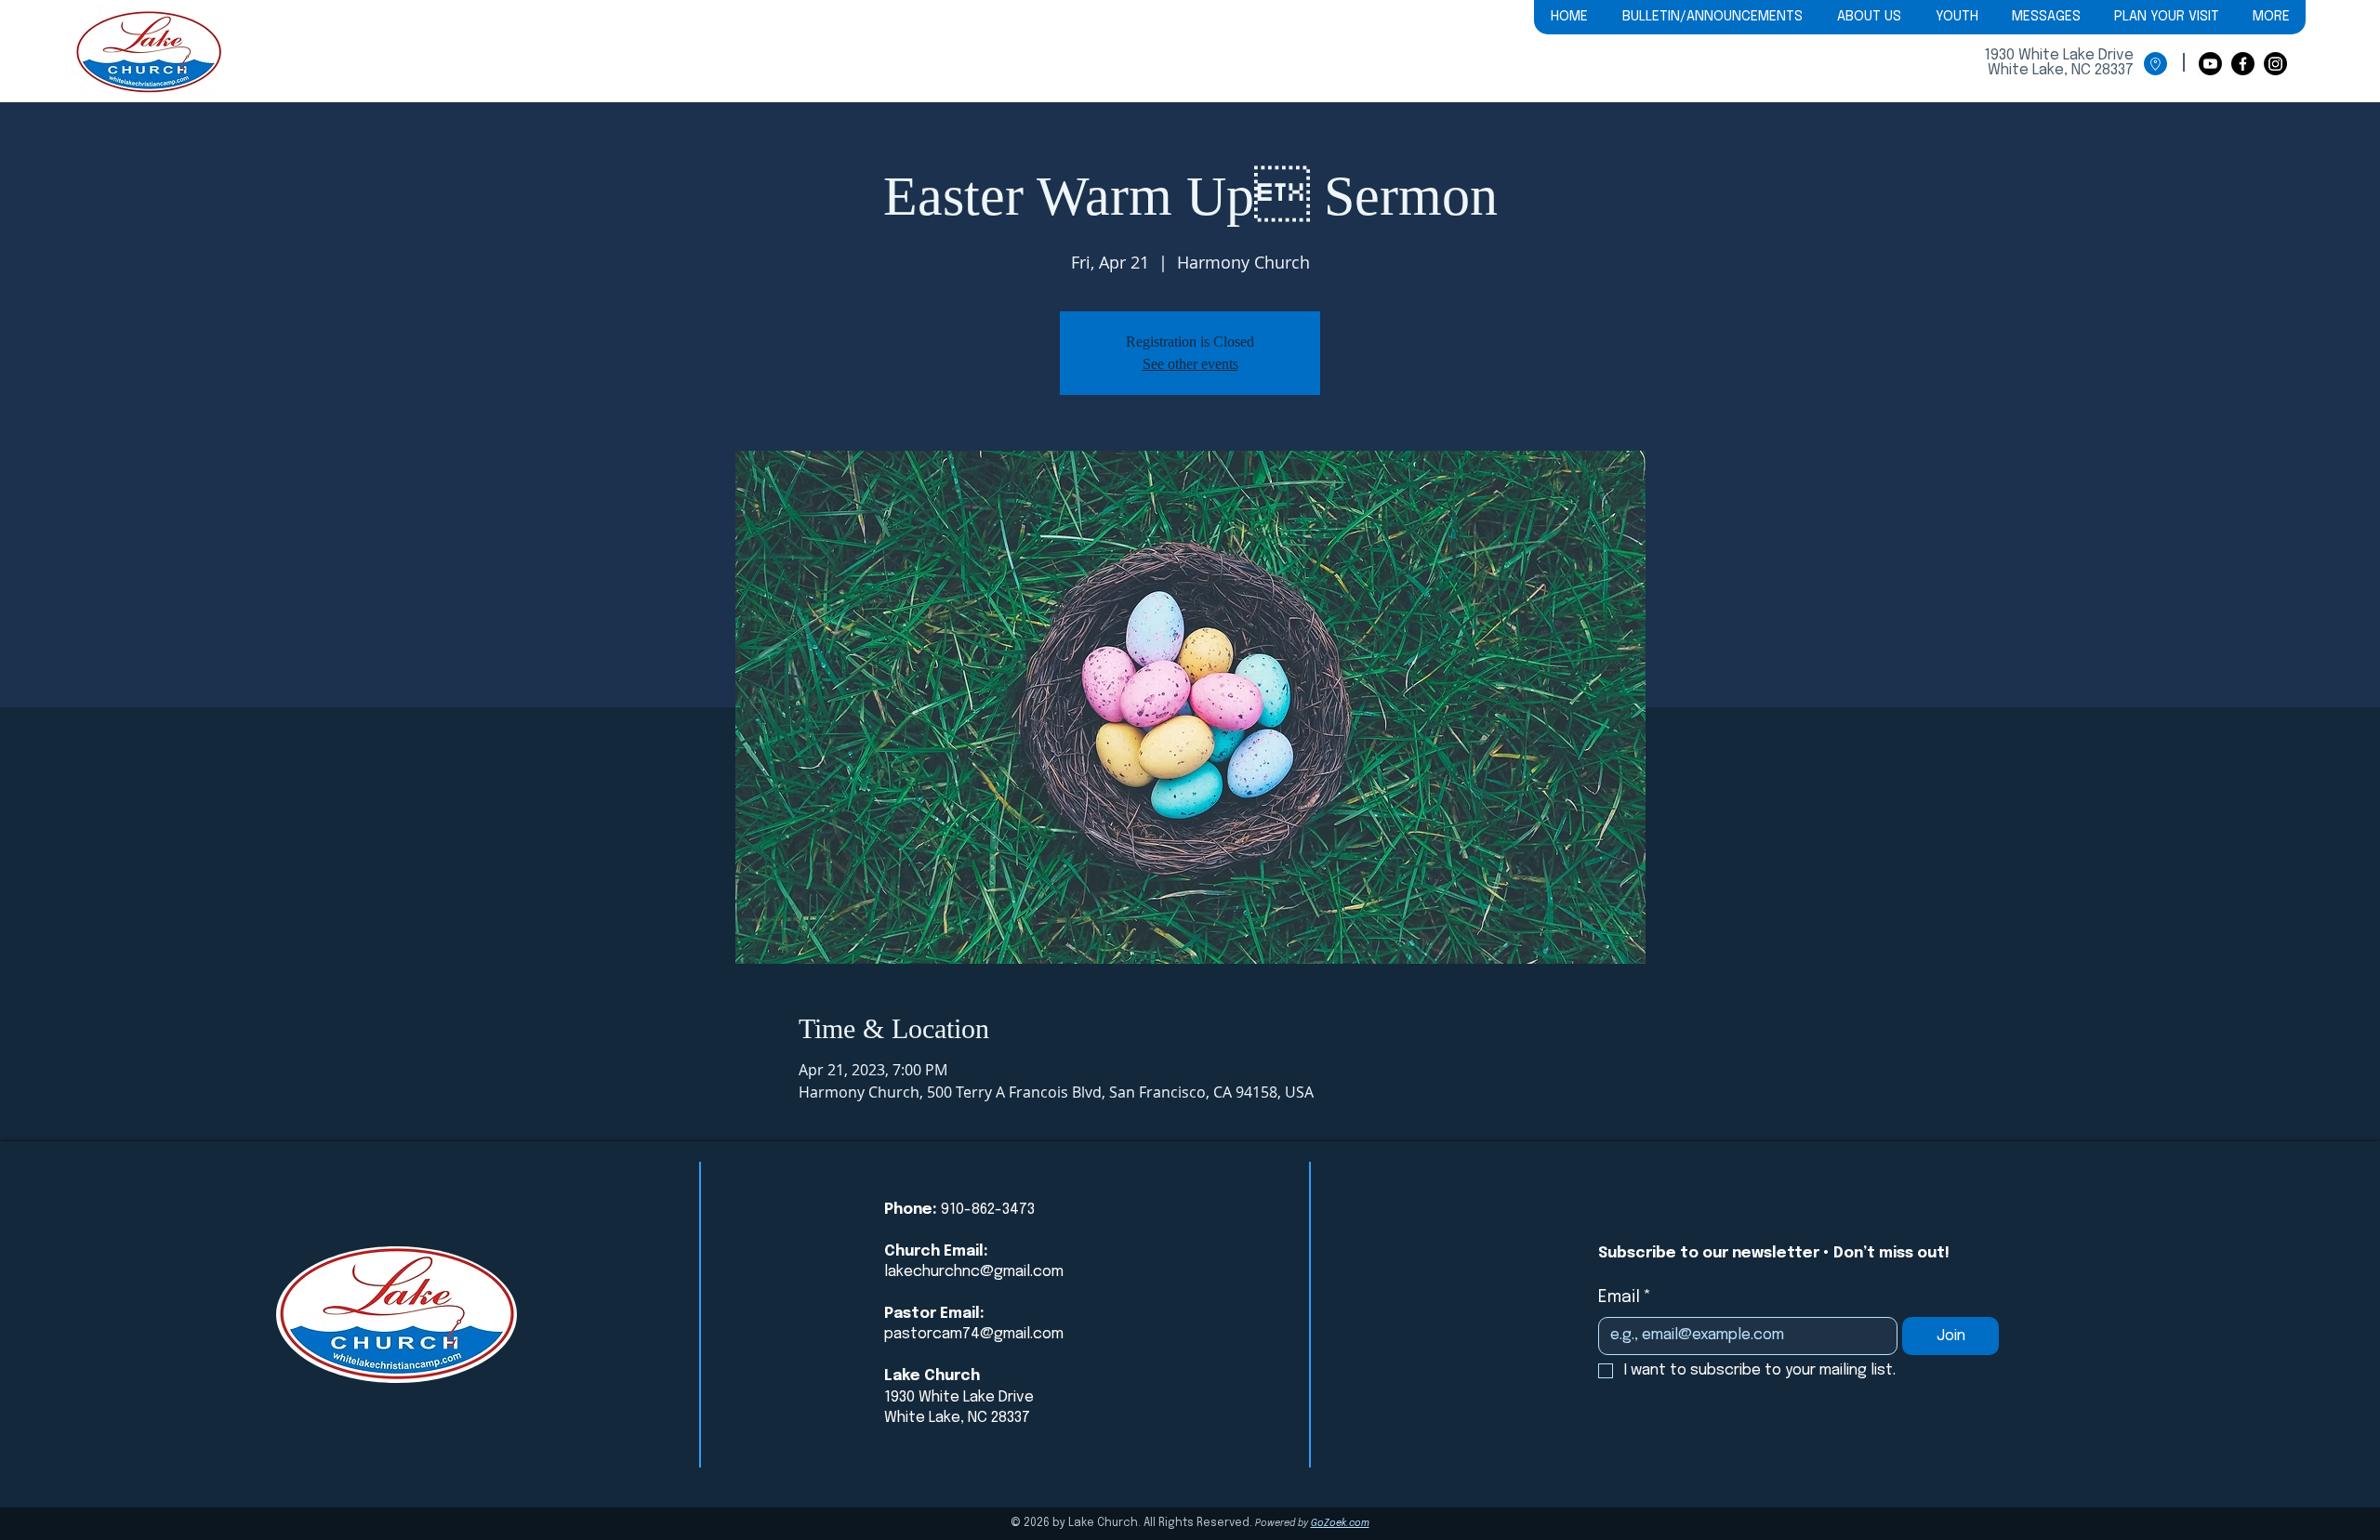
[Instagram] (2275, 64)
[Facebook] (2243, 64)
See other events (1190, 364)
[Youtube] (2210, 64)
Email (1625, 1297)
